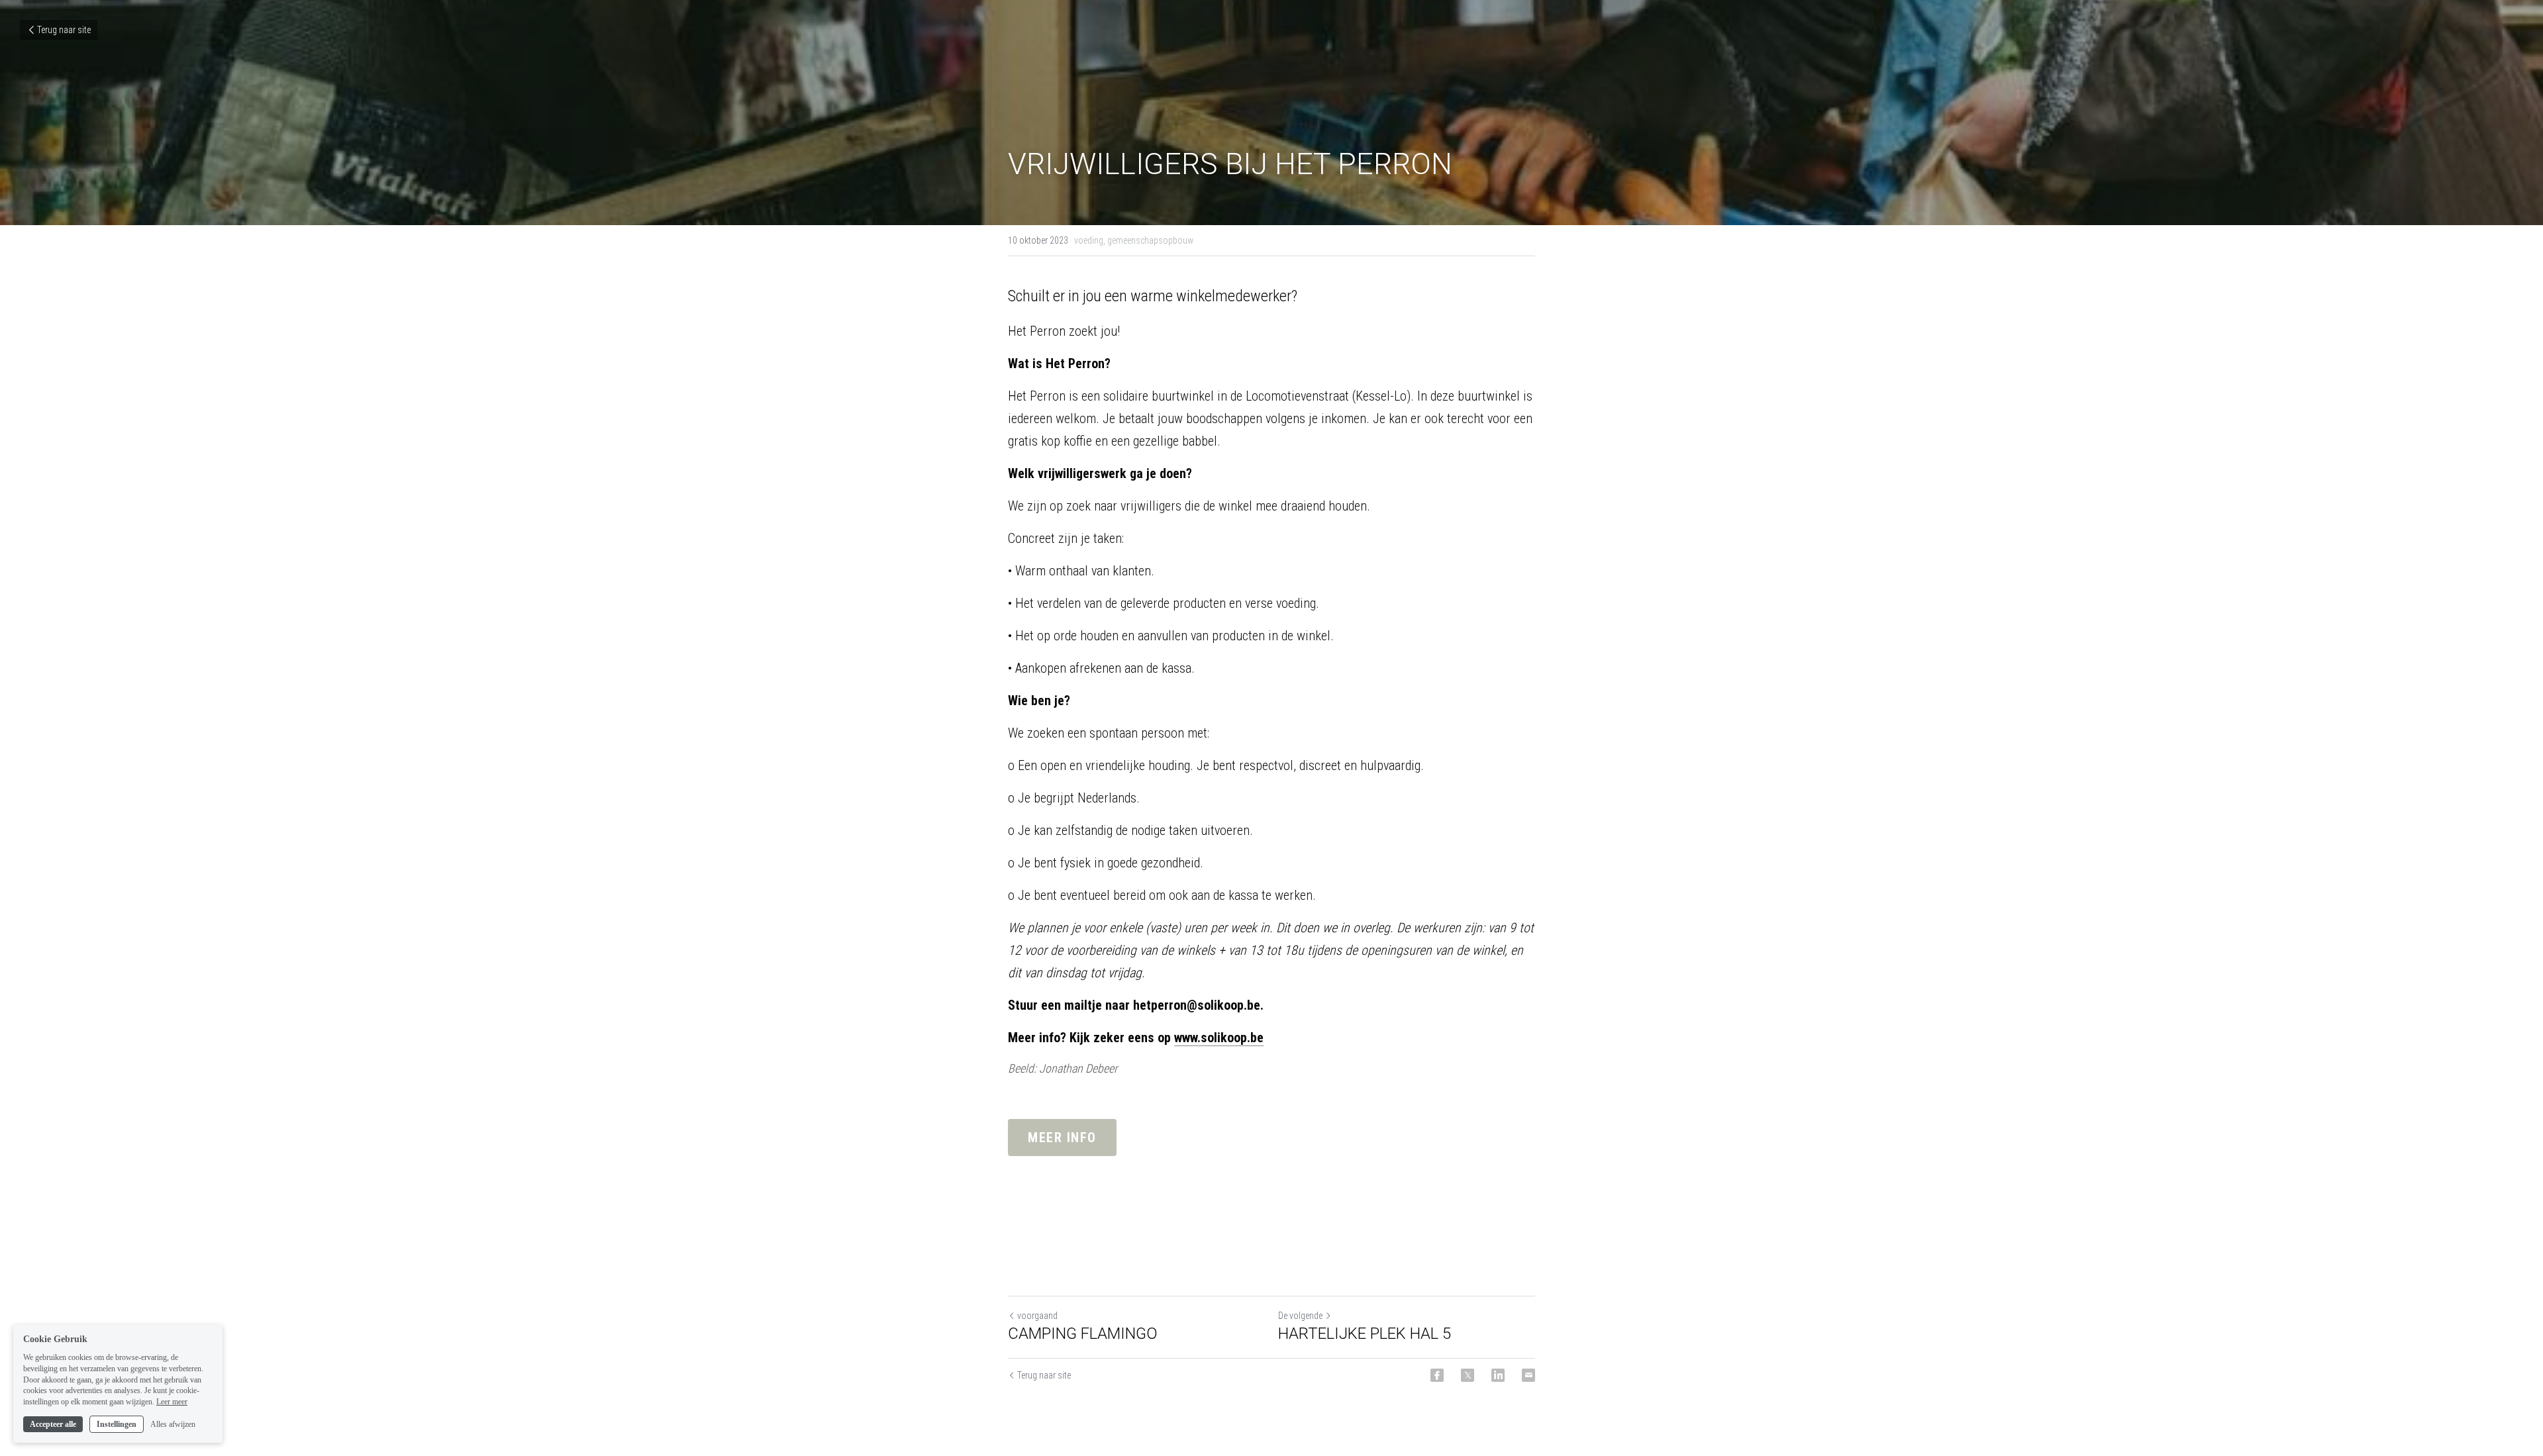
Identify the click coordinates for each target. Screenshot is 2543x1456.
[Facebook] (1437, 1375)
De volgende (1300, 1316)
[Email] (1528, 1375)
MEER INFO (1062, 1138)
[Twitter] (1468, 1375)
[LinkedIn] (1498, 1375)
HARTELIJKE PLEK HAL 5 (1365, 1334)
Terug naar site (64, 30)
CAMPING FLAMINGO (1083, 1334)
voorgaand (1037, 1316)
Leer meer (172, 1402)
